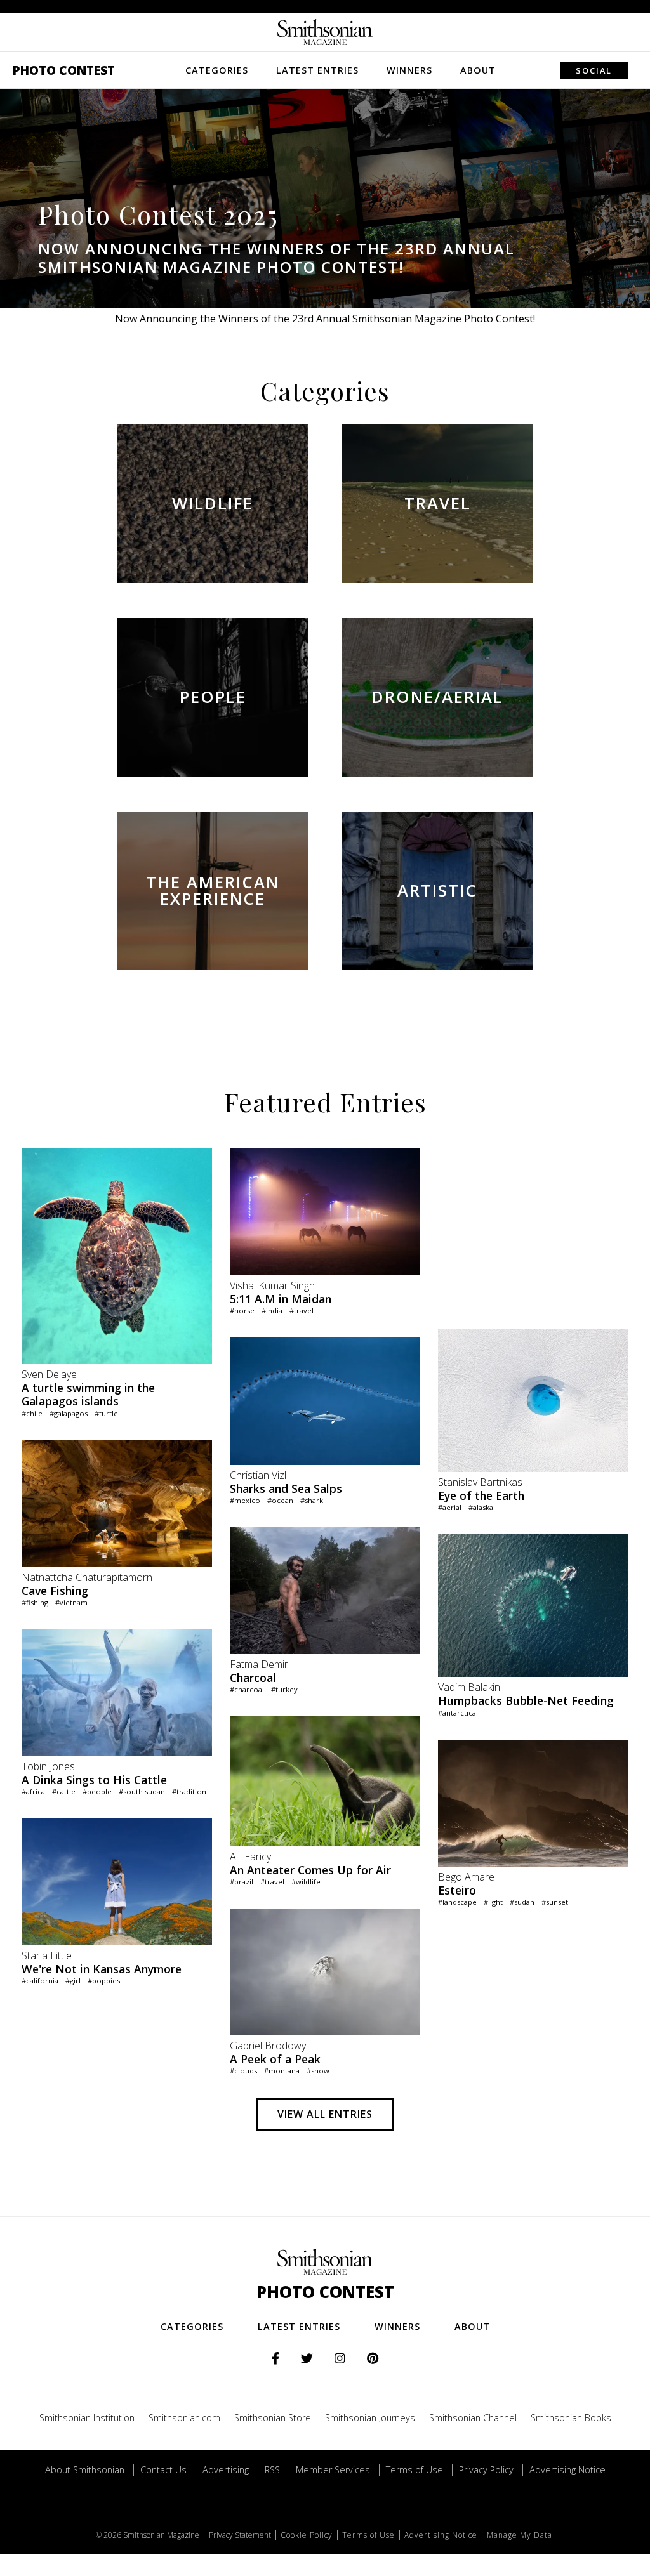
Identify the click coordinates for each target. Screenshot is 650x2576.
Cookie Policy (307, 2535)
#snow (318, 2071)
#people (97, 1791)
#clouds (243, 2071)
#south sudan (142, 1791)
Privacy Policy (486, 2470)
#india (272, 1311)
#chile (32, 1413)
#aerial (450, 1507)
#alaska (481, 1507)
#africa (33, 1791)
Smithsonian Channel (473, 2418)
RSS (272, 2470)
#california (40, 1981)
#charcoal (247, 1689)
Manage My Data (520, 2535)
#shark (312, 1500)
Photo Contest (64, 70)
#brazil (242, 1882)
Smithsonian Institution (87, 2418)
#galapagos (69, 1413)
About (478, 70)
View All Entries (325, 2114)
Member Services (333, 2470)
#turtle (106, 1413)
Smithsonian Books (571, 2418)
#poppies (104, 1981)
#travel (302, 1311)
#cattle (64, 1791)
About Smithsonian (85, 2470)
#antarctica (457, 1713)
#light (493, 1902)
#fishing (35, 1602)
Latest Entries (317, 70)
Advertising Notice (567, 2470)
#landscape (457, 1902)
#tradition (189, 1791)
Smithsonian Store (273, 2418)
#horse (242, 1311)
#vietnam (71, 1602)
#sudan (522, 1902)
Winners (409, 70)
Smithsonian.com (184, 2418)
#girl (73, 1981)
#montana (282, 2071)
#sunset (555, 1902)
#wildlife (306, 1882)
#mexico (245, 1500)
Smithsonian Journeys (370, 2418)
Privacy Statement (240, 2535)
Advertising (226, 2470)
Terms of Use (415, 2470)
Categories (217, 70)
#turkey (284, 1689)
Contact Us (163, 2470)
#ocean (280, 1500)
